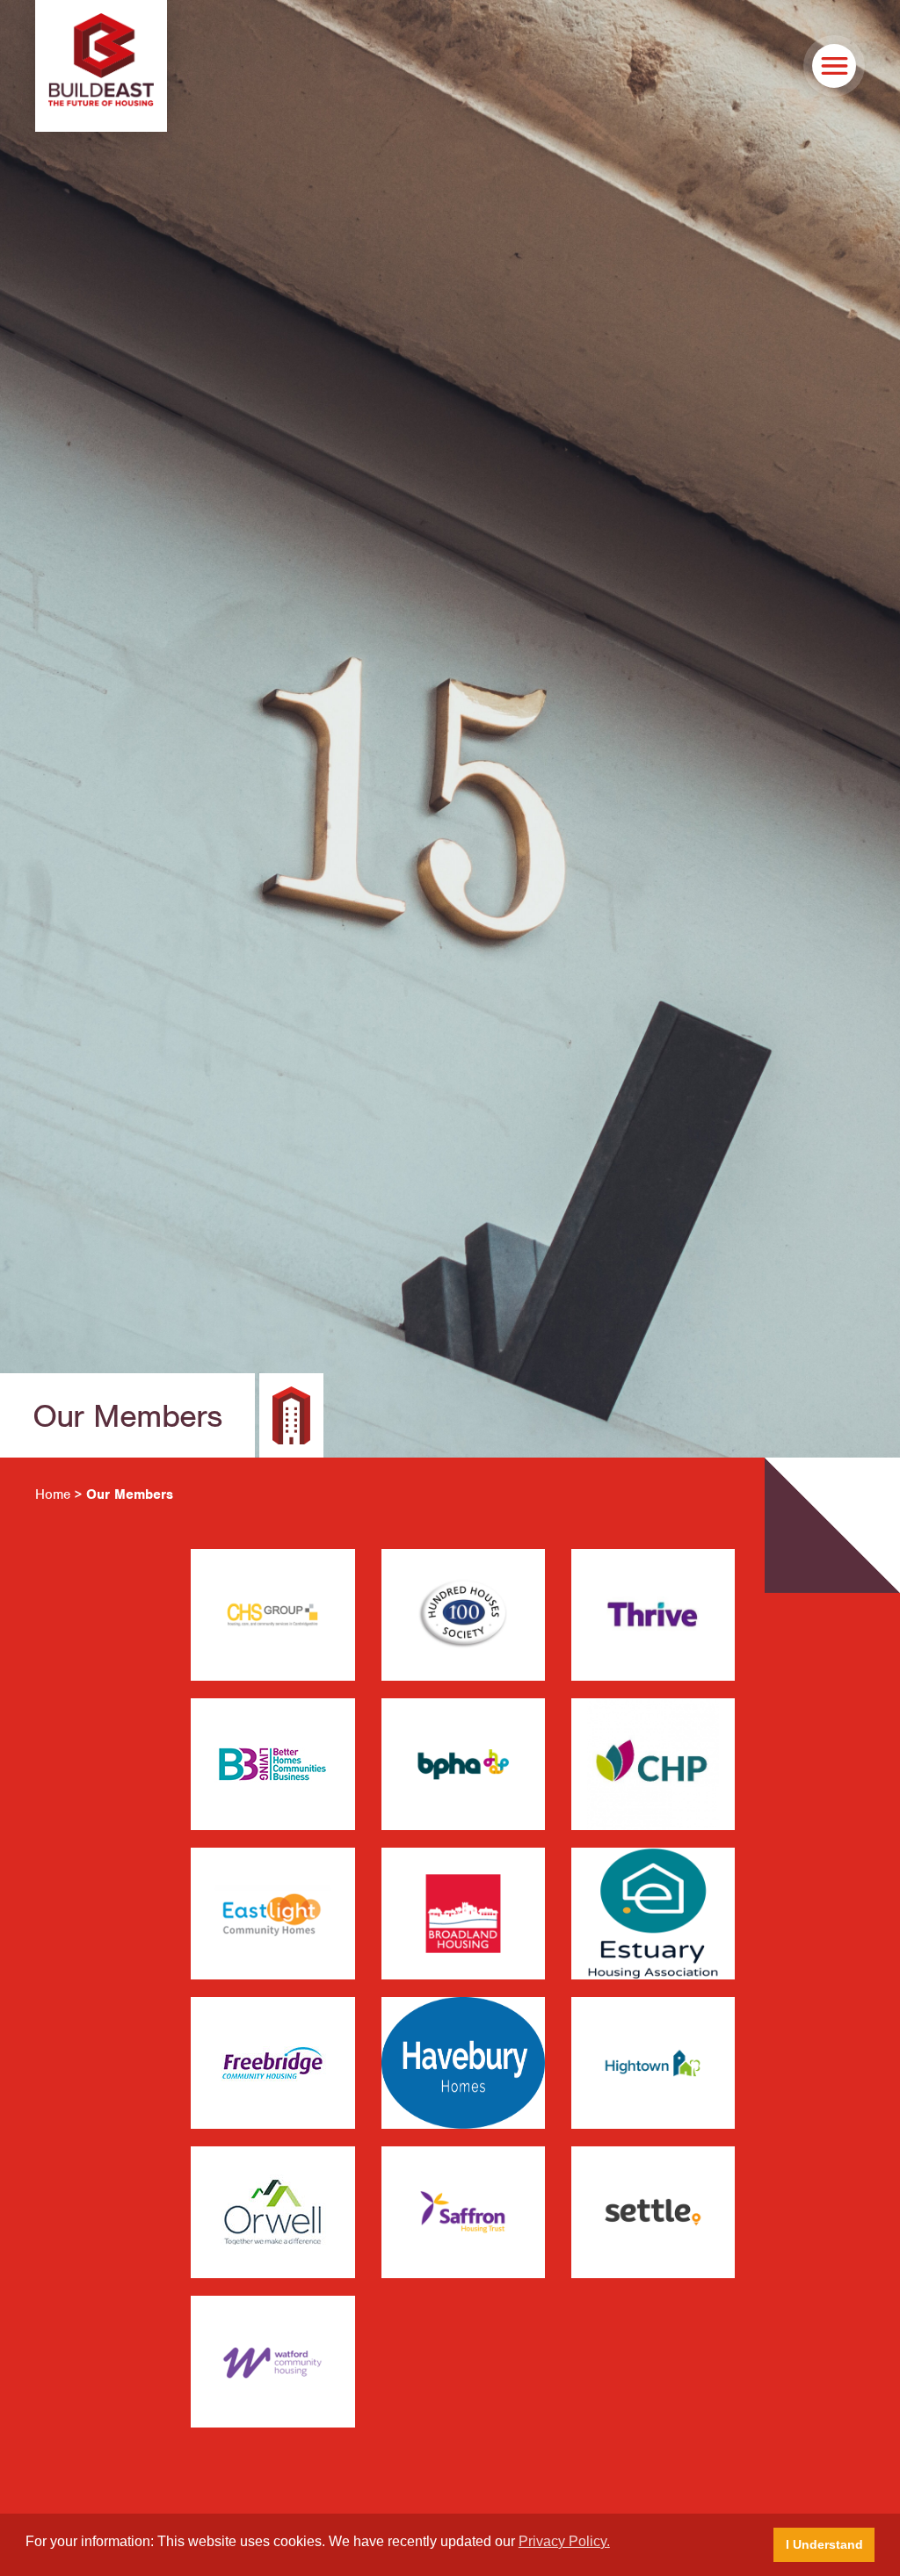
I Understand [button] (824, 2544)
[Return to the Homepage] (101, 66)
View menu (834, 66)
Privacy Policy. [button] (564, 2541)
